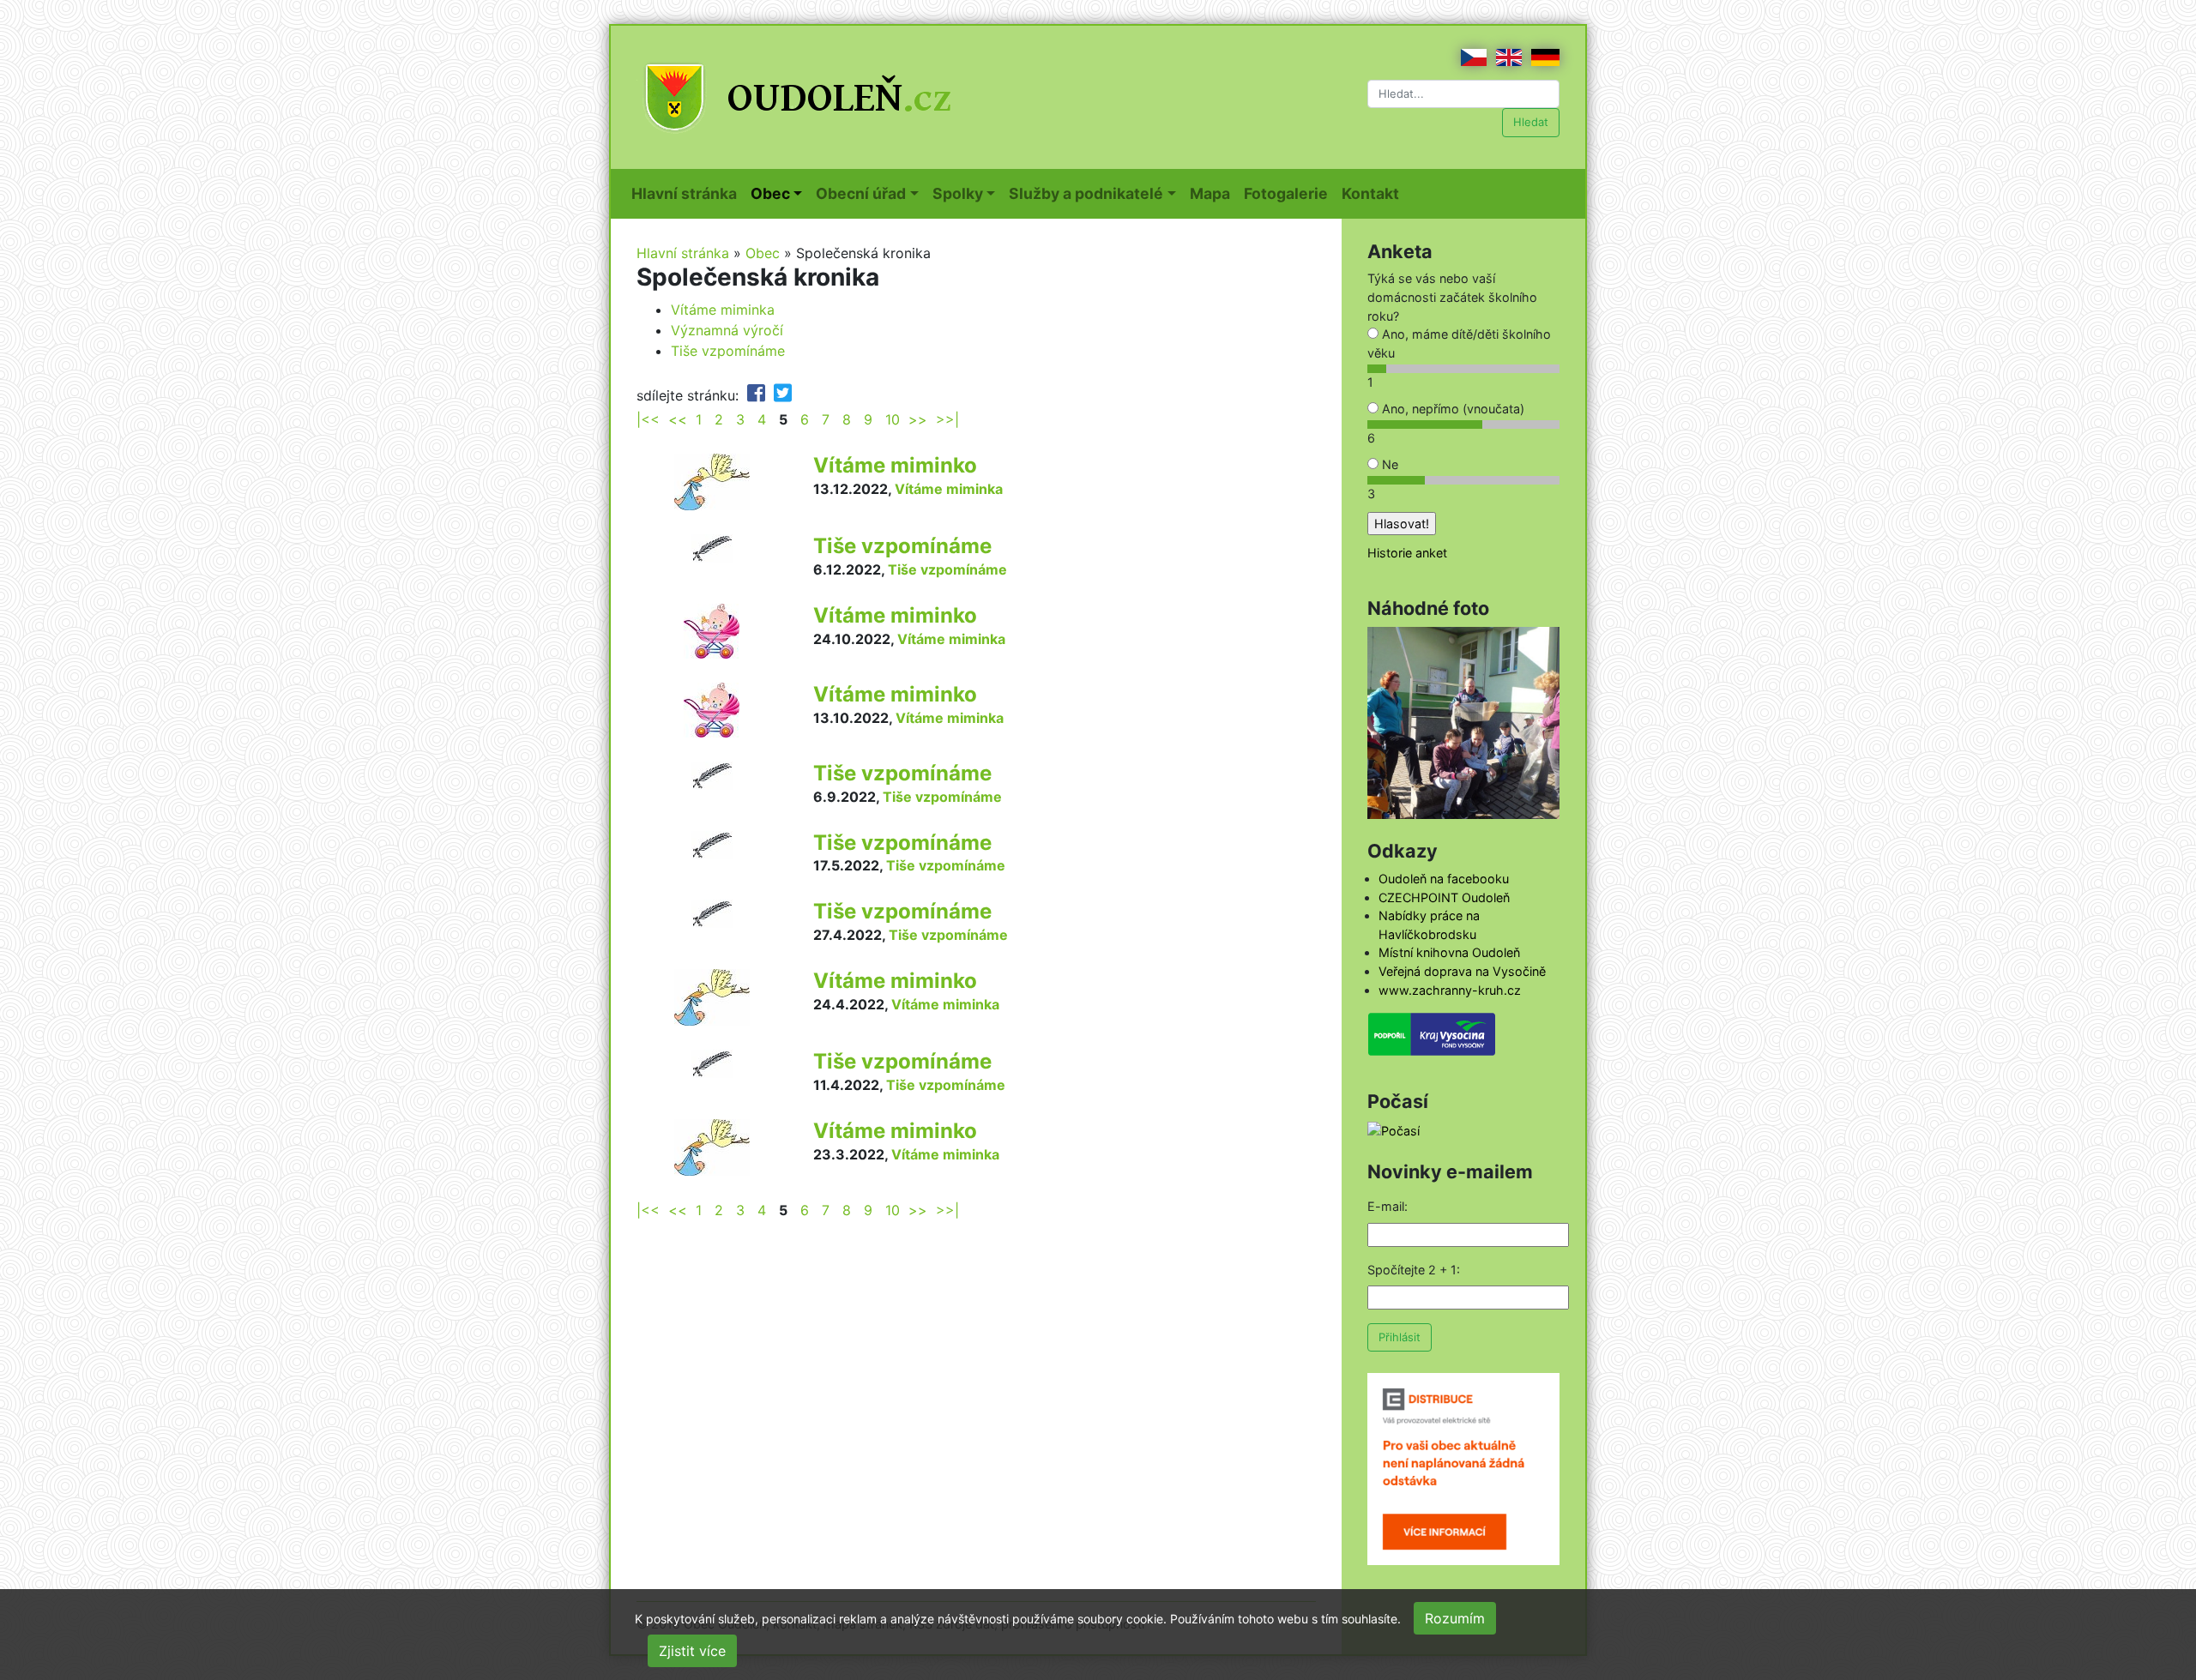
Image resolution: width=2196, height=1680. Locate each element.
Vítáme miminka (723, 310)
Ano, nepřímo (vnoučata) (1451, 409)
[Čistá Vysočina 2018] (1463, 722)
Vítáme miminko (895, 465)
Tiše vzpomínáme (728, 351)
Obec (763, 253)
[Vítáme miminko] (712, 480)
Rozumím (1455, 1618)
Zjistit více (692, 1651)
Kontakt (1374, 193)
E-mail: (1388, 1206)
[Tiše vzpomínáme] (712, 547)
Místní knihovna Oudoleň (1449, 952)
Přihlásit (1400, 1337)
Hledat (1531, 122)
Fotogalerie (1289, 193)
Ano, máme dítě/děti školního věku (1459, 343)
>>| (947, 419)
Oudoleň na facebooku (1444, 879)
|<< (648, 419)
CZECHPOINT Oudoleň (1444, 897)
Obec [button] (770, 193)
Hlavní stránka (688, 193)
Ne (1388, 464)
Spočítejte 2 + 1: (1414, 1270)
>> (918, 419)
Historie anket (1407, 553)
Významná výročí (727, 330)
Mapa (1213, 193)
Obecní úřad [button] (861, 193)
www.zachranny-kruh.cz (1450, 990)
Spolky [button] (958, 193)
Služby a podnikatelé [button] (1086, 193)
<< (678, 419)
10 (893, 419)
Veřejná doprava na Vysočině (1462, 971)
